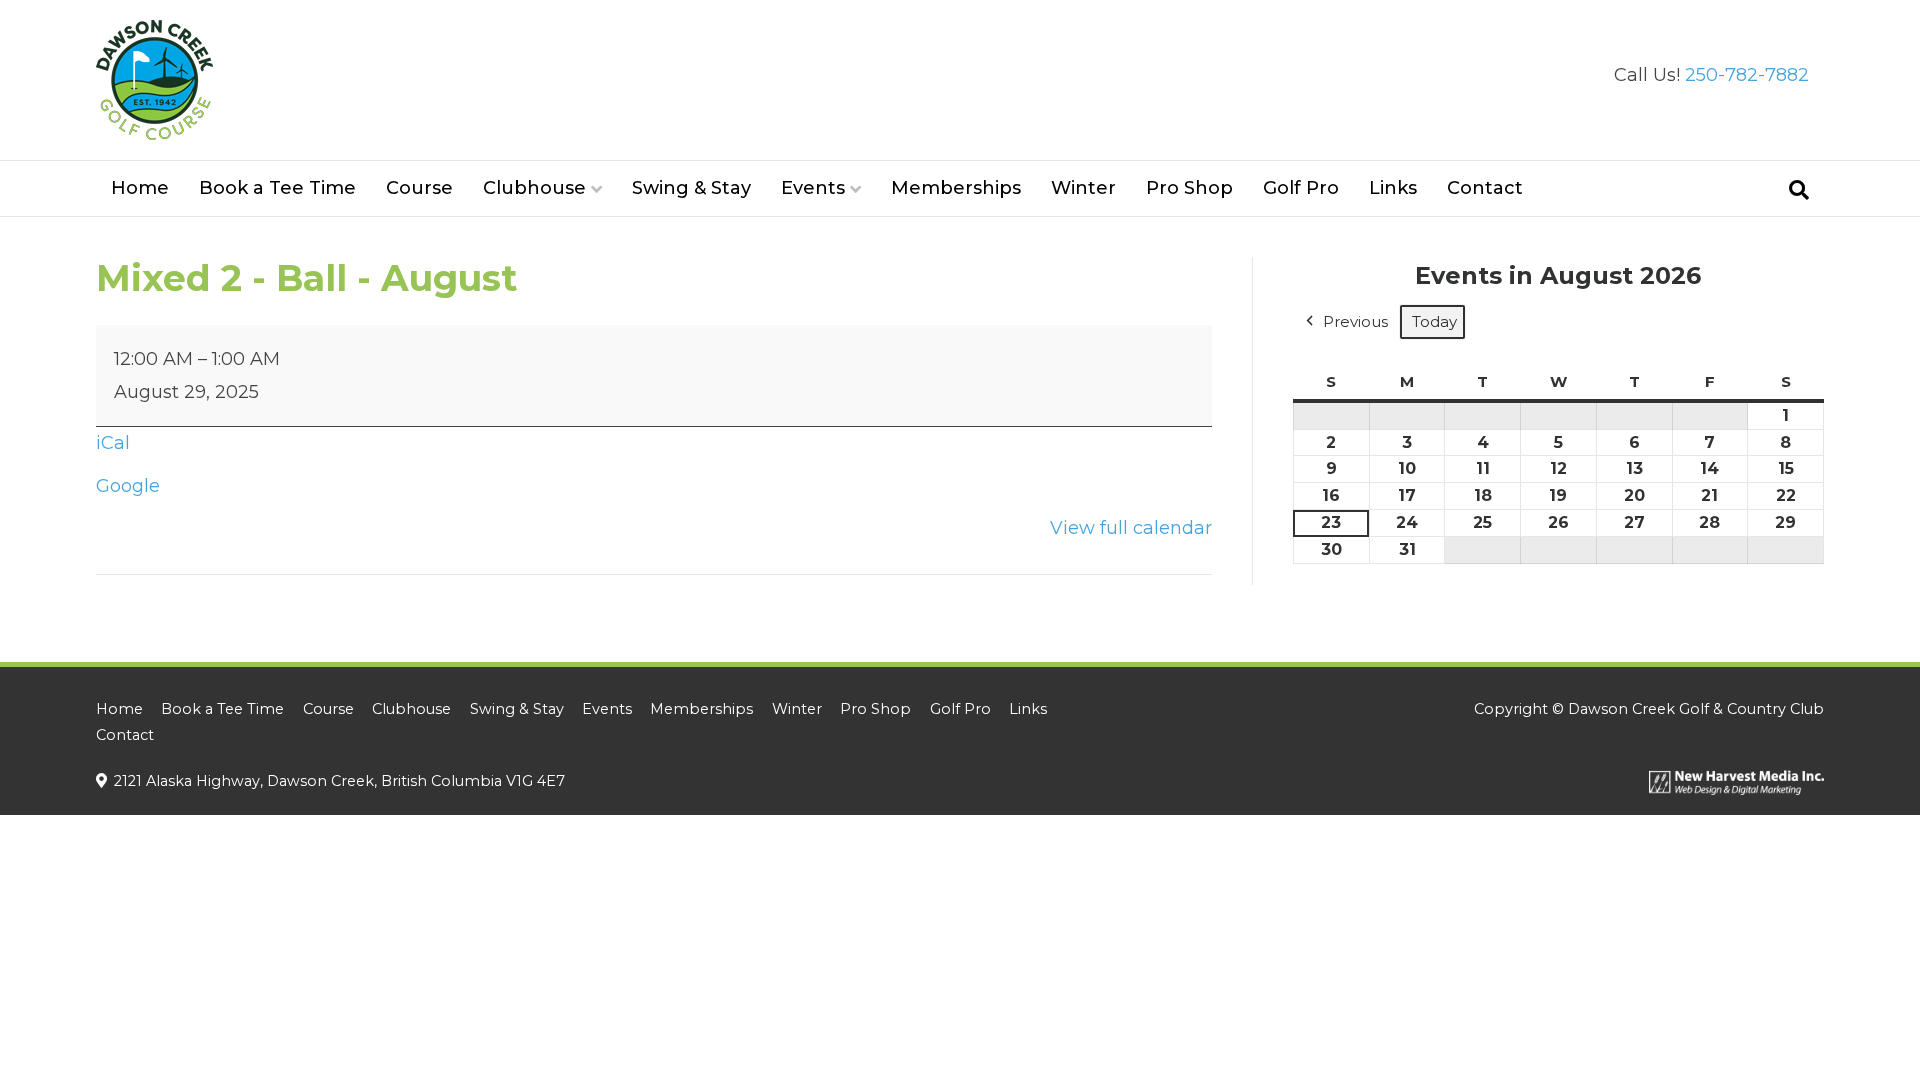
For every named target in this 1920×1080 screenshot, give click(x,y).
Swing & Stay (691, 188)
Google (128, 486)
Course (419, 188)
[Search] (1799, 190)
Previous (1355, 321)
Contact (1485, 188)
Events (813, 188)
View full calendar (1131, 528)
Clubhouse (534, 188)
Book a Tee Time (277, 188)
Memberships (956, 188)
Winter (1083, 188)
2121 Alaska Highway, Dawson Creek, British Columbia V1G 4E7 (339, 781)
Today (1434, 321)
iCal (113, 443)
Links (1393, 188)
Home (140, 188)
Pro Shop (1189, 188)
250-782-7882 (1747, 75)
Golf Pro (1301, 188)
